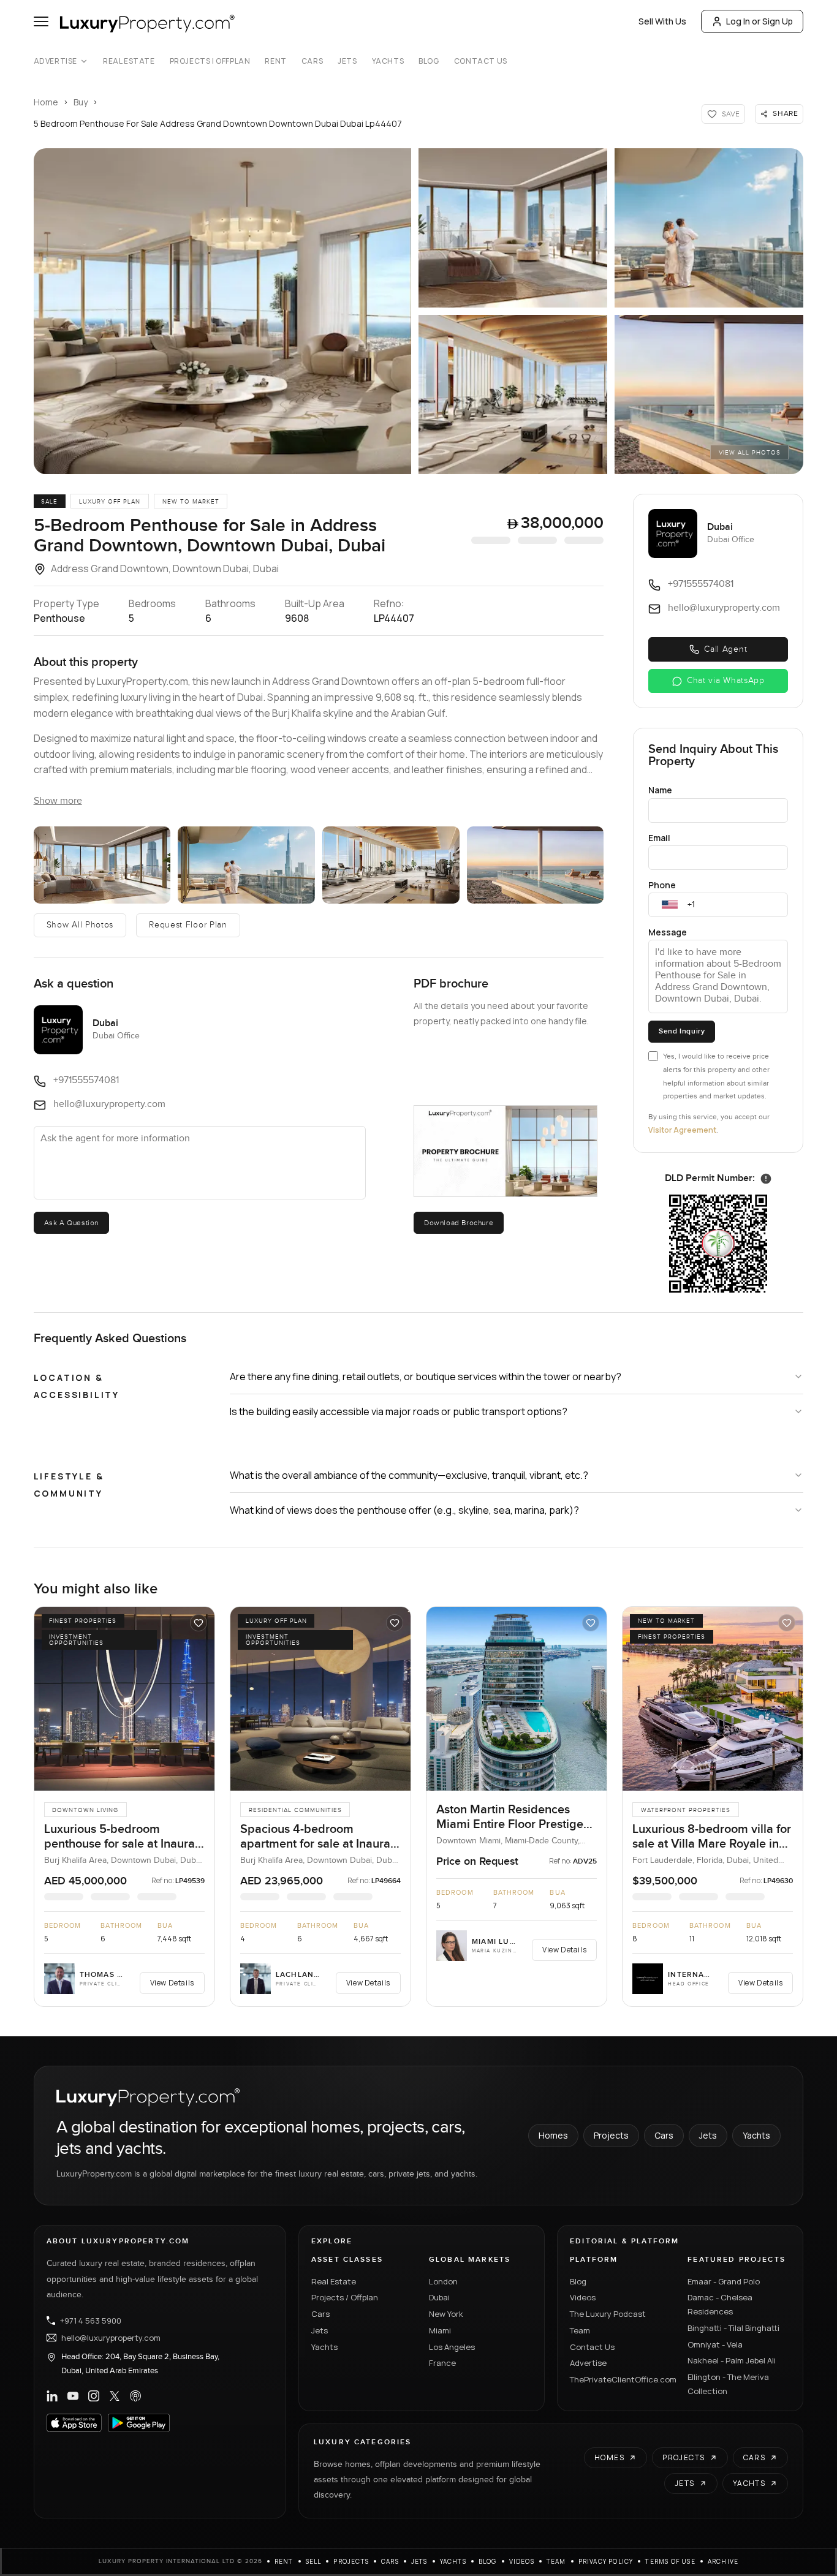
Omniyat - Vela (715, 2344)
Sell (314, 2561)
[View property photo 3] (246, 865)
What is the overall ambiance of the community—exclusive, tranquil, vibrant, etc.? (409, 1475)
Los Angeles (452, 2347)
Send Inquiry (682, 1031)
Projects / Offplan (345, 2297)
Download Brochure (459, 1223)
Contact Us (481, 61)
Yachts (388, 61)
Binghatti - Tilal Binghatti (733, 2328)
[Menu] (41, 21)
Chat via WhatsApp (726, 681)
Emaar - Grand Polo (724, 2281)
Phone (662, 885)
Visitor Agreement (682, 1130)
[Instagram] (94, 2396)
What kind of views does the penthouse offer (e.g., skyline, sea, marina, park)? (404, 1510)
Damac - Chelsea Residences (720, 2304)
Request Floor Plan (188, 925)
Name (660, 790)
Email (659, 838)
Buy (81, 102)
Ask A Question (71, 1223)
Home (46, 102)
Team (580, 2330)
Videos (583, 2297)
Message (668, 932)
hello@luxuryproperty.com (111, 2338)
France (442, 2363)
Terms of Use (670, 2561)
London (443, 2281)
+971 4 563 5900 (91, 2321)
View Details (172, 1983)
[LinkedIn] (52, 2396)
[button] (222, 311)
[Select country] (670, 905)
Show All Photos (80, 925)
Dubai (439, 2297)
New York (446, 2314)
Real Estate (129, 61)
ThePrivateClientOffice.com (621, 2379)
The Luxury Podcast (608, 2314)
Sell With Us (662, 21)
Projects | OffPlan (210, 61)
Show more (58, 801)
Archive (723, 2561)
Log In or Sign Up (759, 21)
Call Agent (725, 649)
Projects (611, 2135)
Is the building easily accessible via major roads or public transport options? (399, 1411)
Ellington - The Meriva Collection (728, 2384)
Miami (440, 2330)
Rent (275, 61)
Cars (312, 61)
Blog (429, 61)
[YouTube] (73, 2396)
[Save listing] (199, 1623)
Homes (553, 2135)
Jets (347, 61)
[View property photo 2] (102, 865)
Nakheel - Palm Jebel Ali (732, 2360)
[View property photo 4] (391, 865)
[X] (115, 2396)
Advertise (55, 61)
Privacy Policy (606, 2561)
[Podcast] (135, 2396)
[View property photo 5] (536, 865)
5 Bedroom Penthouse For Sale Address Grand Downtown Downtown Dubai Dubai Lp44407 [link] (218, 123)
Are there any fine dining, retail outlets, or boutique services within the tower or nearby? (426, 1377)
